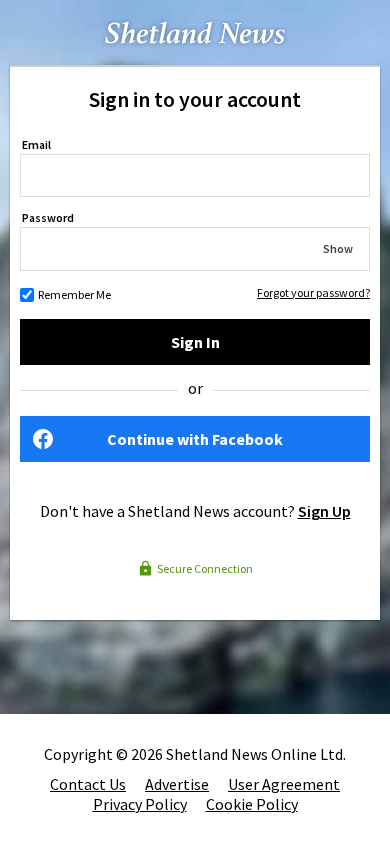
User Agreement (284, 784)
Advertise (177, 784)
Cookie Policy (252, 804)
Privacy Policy (140, 804)
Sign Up (324, 511)
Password (48, 217)
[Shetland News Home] (195, 59)
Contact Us (88, 784)
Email (36, 144)
